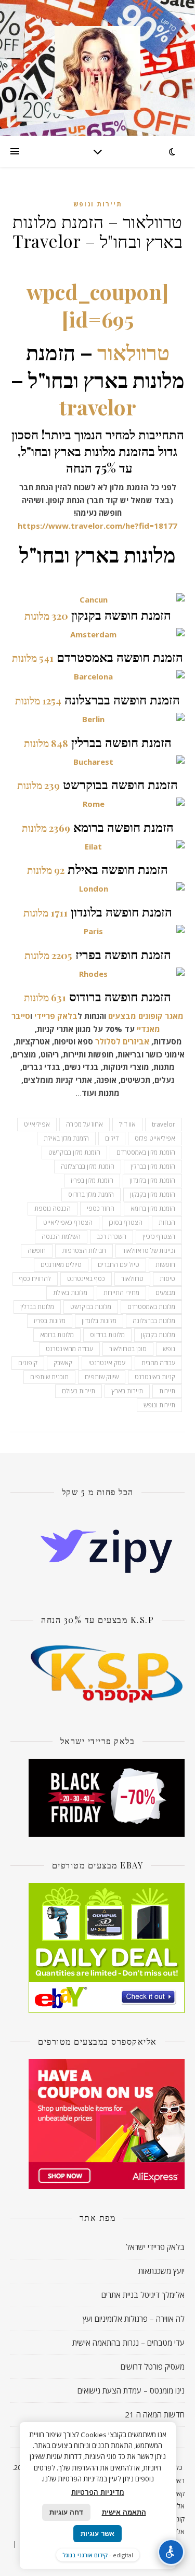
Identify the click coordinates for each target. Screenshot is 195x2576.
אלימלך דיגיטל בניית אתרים (143, 2295)
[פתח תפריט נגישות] (171, 2552)
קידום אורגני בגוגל (85, 2555)
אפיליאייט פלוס (155, 1138)
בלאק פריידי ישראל (155, 2247)
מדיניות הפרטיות (98, 2492)
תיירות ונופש (98, 204)
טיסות (167, 1279)
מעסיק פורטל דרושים (153, 2366)
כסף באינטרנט (86, 1279)
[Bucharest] (97, 762)
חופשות (165, 1265)
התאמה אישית (124, 2512)
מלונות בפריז (50, 1321)
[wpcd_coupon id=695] (97, 305)
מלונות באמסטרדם (151, 1307)
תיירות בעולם (79, 1391)
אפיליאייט (37, 1124)
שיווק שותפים (102, 1377)
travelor (98, 407)
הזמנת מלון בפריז (92, 1180)
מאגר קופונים (161, 1016)
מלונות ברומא (57, 1335)
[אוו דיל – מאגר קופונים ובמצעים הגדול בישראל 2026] (98, 68)
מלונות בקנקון (158, 1335)
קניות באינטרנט (155, 1377)
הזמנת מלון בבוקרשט (74, 1152)
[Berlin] (97, 719)
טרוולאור (133, 352)
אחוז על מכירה (84, 1124)
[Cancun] (97, 600)
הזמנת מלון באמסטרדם (146, 1152)
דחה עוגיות (66, 2512)
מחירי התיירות (121, 1293)
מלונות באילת (70, 1293)
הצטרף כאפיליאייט (68, 1222)
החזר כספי (101, 1208)
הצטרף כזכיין (159, 1237)
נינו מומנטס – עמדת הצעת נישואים (131, 2390)
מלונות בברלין (37, 1307)
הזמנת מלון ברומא (153, 1208)
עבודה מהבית (158, 1363)
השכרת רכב (112, 1237)
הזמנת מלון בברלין (153, 1166)
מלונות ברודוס (107, 1335)
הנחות (167, 1222)
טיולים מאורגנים (61, 1265)
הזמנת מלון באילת (66, 1138)
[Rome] (97, 804)
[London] (97, 889)
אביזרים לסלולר (122, 1041)
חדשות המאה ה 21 (155, 2414)
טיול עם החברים (119, 1265)
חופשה (37, 1251)
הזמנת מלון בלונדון (152, 1180)
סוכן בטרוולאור (128, 1349)
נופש (169, 1349)
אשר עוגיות (97, 2534)
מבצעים (122, 1016)
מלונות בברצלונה (154, 1321)
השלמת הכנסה (61, 1237)
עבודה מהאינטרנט (69, 1349)
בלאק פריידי (56, 1016)
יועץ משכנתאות (161, 2271)
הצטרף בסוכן (126, 1222)
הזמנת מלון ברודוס (91, 1194)
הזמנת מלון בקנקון (153, 1194)
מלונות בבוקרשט (91, 1307)
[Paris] (97, 931)
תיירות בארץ (127, 1391)
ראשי (178, 2480)
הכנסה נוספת (53, 1208)
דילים (112, 1138)
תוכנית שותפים (49, 1377)
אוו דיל (127, 1124)
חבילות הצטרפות (84, 1251)
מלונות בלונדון (99, 1321)
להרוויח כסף (35, 1279)
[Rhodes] (97, 974)
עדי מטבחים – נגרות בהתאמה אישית (128, 2343)
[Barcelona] (97, 677)
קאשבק (63, 1363)
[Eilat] (97, 847)
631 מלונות (45, 997)
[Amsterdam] (97, 635)
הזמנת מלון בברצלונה (88, 1166)
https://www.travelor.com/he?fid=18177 (97, 526)
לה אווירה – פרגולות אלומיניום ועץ (134, 2319)
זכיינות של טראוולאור (149, 1251)
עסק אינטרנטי (107, 1363)
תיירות (167, 1391)
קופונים (28, 1363)
